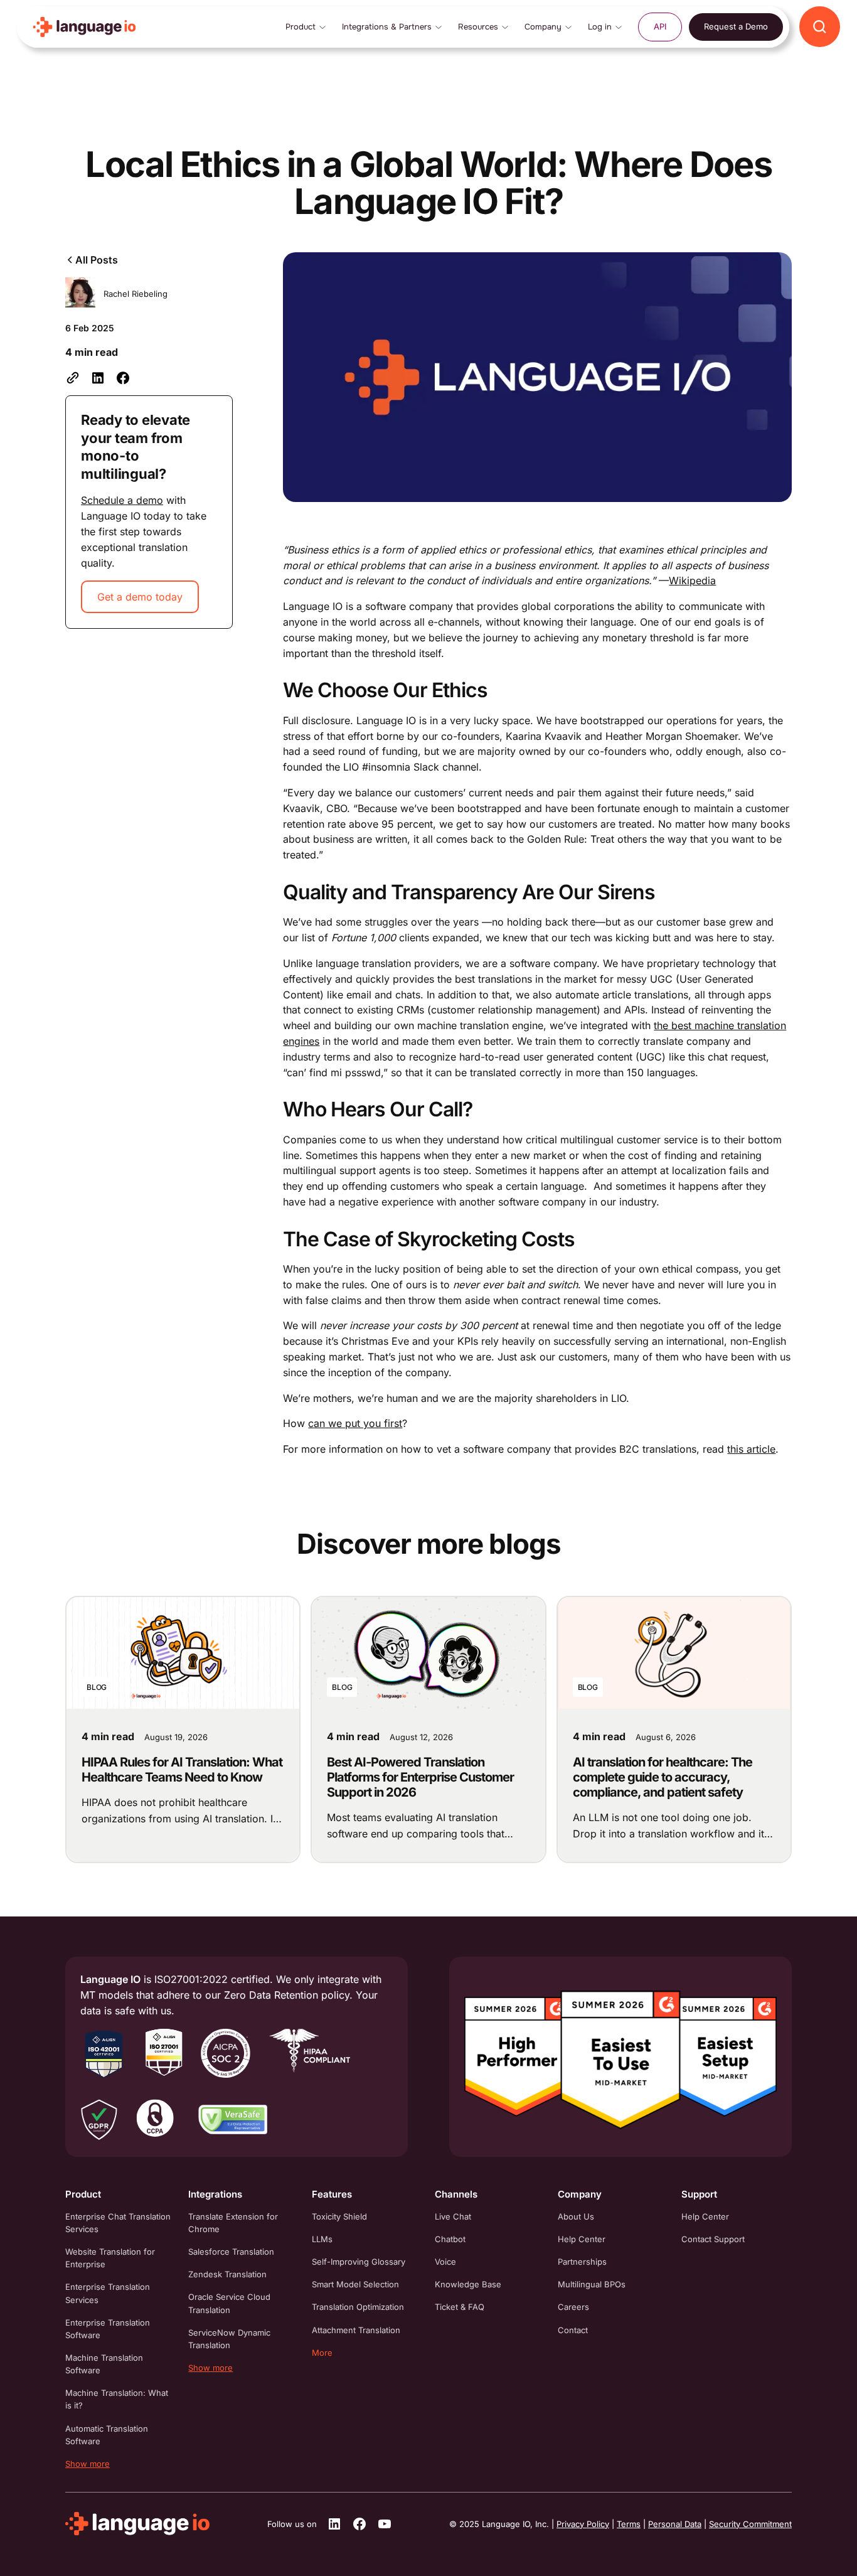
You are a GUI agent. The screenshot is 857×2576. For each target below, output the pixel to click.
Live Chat (453, 2216)
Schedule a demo (122, 500)
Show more (88, 2464)
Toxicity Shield (339, 2216)
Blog (97, 1687)
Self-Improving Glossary (359, 2262)
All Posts (97, 260)
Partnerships (582, 2262)
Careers (573, 2307)
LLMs (322, 2239)
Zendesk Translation (227, 2274)
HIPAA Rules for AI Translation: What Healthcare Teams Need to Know (182, 1770)
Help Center (582, 2239)
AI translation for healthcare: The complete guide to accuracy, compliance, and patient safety (663, 1777)
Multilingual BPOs (592, 2284)
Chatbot (450, 2239)
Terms (629, 2524)
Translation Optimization (358, 2307)
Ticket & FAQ (460, 2307)
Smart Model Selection (355, 2284)
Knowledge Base (468, 2284)
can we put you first (355, 1423)
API (660, 26)
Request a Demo (736, 26)
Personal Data (675, 2524)
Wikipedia (692, 580)
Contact (573, 2330)
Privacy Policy (583, 2524)
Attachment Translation (356, 2330)
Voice (445, 2262)
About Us (576, 2216)
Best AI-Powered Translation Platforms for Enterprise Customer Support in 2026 (420, 1777)
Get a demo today (140, 597)
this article (751, 1449)
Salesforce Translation (231, 2252)
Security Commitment (750, 2524)
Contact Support (713, 2239)
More (322, 2353)
